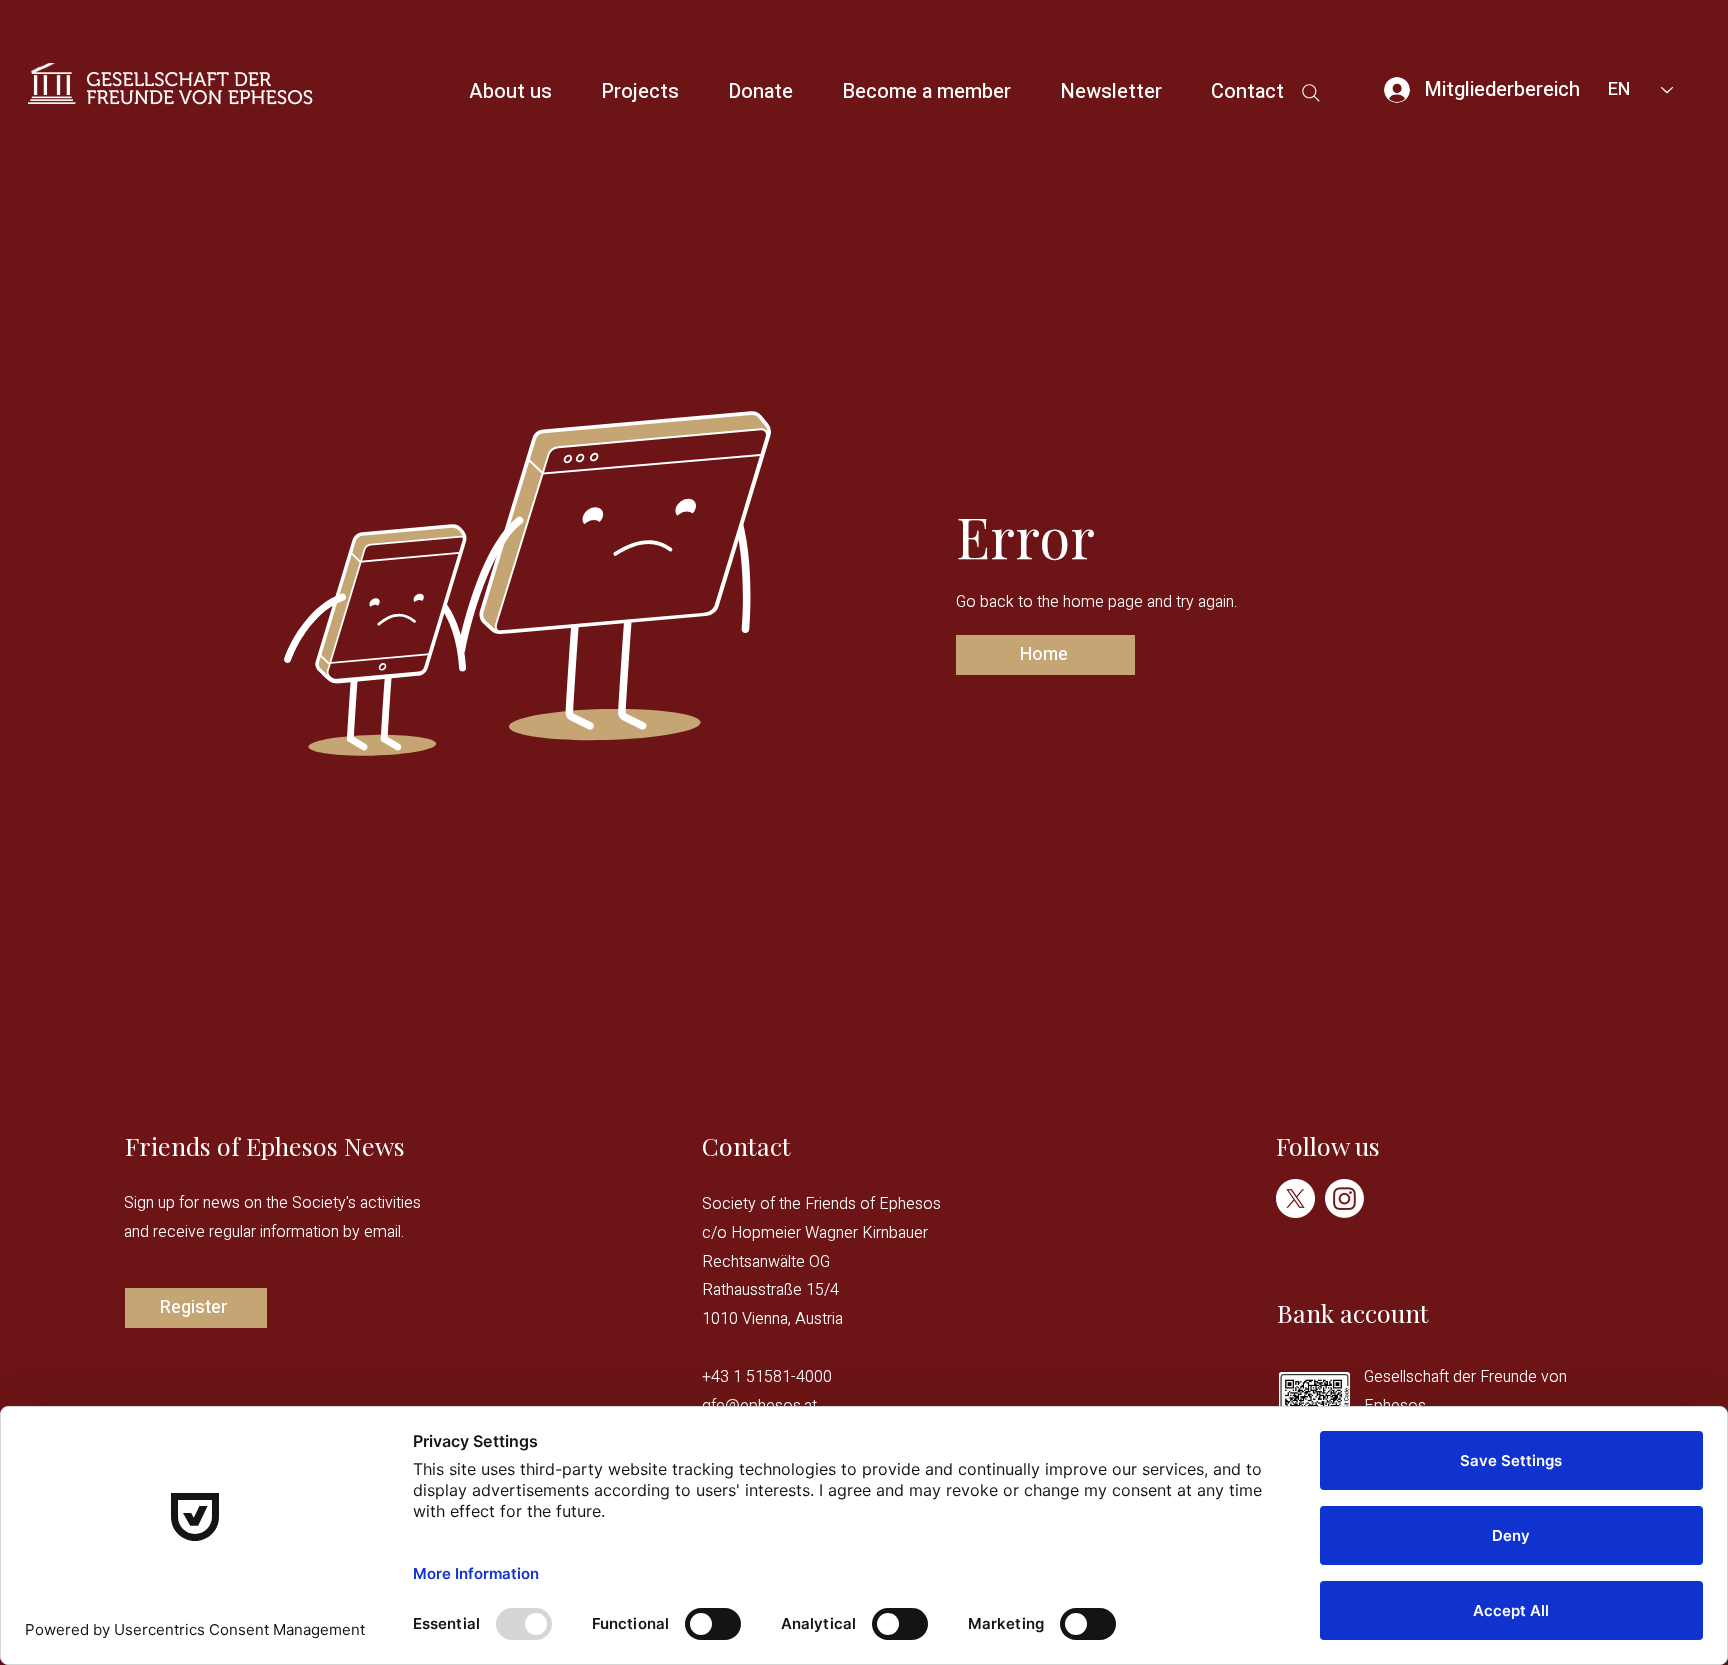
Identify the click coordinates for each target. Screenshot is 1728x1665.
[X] (1295, 1198)
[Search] (1310, 93)
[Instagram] (1344, 1198)
